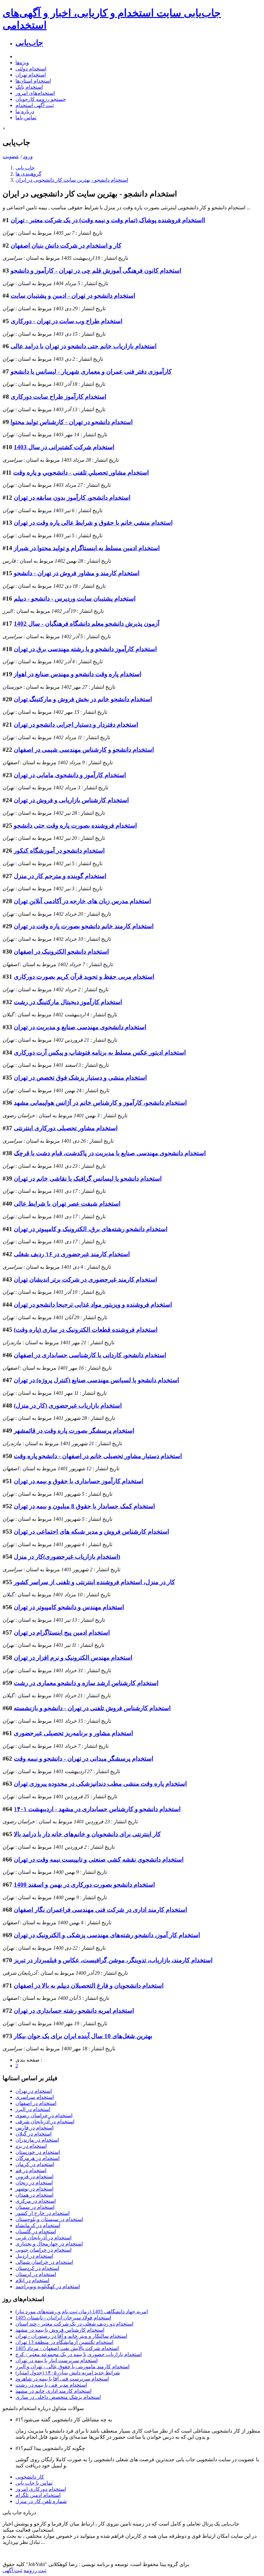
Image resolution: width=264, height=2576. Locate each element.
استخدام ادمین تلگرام (38, 2495)
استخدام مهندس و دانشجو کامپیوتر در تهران (69, 1607)
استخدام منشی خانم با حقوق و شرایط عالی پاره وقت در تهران (93, 523)
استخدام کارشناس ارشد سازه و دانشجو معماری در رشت (86, 1683)
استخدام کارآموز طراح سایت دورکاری (58, 397)
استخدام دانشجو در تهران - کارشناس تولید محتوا (72, 422)
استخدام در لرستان (36, 2274)
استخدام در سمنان (35, 2207)
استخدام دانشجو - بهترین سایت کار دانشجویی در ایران (72, 180)
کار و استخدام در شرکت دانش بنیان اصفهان (66, 245)
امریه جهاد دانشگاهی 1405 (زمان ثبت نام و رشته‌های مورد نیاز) (82, 2312)
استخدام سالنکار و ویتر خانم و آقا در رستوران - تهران (71, 2336)
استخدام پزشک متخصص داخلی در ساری (58, 2397)
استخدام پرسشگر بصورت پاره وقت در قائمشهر (74, 1431)
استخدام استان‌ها (33, 81)
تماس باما (26, 118)
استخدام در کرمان (35, 2164)
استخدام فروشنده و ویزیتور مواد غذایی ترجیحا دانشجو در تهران (93, 1305)
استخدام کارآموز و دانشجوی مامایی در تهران (70, 775)
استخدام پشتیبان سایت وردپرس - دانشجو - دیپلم (75, 599)
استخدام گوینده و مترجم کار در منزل (60, 876)
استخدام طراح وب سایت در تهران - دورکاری (66, 321)
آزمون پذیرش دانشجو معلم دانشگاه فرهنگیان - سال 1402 (87, 624)
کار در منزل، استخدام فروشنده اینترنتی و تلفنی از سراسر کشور (94, 1582)
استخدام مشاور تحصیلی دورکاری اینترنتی (66, 1128)
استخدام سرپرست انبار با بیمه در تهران (57, 2360)
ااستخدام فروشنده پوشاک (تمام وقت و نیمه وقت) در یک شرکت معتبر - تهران (108, 220)
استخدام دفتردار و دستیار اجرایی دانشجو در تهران (76, 725)
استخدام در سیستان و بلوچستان (49, 2219)
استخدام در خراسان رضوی (44, 2115)
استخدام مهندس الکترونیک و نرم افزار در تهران (73, 1658)
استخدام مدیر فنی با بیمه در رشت (51, 2385)
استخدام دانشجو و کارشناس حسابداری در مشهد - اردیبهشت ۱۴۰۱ (97, 1809)
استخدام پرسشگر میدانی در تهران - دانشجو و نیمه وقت (84, 1759)
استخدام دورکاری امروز (41, 2489)
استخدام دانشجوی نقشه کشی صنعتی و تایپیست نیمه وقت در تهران (99, 1859)
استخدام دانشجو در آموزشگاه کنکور (59, 851)
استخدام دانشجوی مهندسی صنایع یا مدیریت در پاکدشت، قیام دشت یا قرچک (110, 1153)
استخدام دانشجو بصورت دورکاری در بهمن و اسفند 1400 (84, 1885)
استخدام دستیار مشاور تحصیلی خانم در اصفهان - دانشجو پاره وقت (98, 1456)
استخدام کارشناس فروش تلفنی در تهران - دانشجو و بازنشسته (92, 1708)
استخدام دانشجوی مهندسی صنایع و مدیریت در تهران (80, 1027)
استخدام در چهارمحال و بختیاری (49, 2244)
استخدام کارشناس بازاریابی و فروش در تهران (71, 800)
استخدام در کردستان (37, 2268)
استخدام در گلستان (36, 2231)
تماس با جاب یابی (34, 2483)
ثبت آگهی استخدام (35, 105)
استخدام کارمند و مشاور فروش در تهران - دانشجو (77, 573)
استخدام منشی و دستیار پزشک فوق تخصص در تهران (80, 1078)
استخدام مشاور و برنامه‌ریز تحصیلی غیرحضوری (73, 1733)
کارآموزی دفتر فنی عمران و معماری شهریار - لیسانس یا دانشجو (91, 372)
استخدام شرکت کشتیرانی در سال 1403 (64, 447)
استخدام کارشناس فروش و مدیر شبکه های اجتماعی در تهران (91, 1532)
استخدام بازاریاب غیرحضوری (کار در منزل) (68, 1406)
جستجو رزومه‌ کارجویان (41, 99)
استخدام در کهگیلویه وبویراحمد (48, 2286)
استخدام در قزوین (34, 2177)
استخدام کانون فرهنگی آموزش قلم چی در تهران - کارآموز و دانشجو (96, 271)
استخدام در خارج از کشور (42, 2213)
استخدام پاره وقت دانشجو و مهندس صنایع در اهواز (78, 674)
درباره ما (25, 111)
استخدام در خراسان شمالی (44, 2262)
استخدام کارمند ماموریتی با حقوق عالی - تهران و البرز (72, 2367)
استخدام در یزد (31, 2146)
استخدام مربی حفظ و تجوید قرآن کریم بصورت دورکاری (84, 977)
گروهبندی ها (28, 174)
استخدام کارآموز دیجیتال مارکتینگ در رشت (68, 1002)
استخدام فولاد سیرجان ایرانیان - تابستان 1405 (63, 2318)
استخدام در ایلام (32, 2280)
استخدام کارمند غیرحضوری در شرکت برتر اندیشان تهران (85, 1279)
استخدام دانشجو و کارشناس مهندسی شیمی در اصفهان (84, 750)
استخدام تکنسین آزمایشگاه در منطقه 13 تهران (64, 2342)
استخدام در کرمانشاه (38, 2225)
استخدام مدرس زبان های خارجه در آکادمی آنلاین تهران (82, 901)
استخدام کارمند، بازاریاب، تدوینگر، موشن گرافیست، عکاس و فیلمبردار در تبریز (113, 1960)
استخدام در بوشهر (34, 2189)
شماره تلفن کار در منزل (41, 2501)
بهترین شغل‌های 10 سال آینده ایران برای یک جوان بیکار (83, 2036)
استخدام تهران (31, 75)
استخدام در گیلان (33, 2134)
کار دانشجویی (30, 2477)
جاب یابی (25, 168)
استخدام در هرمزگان (38, 2158)
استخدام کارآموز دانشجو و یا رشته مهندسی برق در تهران (85, 649)
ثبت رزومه (35, 2570)
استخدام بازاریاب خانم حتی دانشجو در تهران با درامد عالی (84, 346)
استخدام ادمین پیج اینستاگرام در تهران (62, 1633)
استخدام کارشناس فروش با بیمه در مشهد (60, 2330)
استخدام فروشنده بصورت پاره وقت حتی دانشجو (75, 825)
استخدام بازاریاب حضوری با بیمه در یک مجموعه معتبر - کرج (79, 2354)
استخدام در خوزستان (38, 2152)
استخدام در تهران (34, 2091)
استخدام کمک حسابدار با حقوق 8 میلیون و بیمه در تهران (84, 1506)
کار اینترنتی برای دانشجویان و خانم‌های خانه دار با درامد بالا (87, 1834)
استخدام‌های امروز (35, 93)
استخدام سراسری (35, 2097)
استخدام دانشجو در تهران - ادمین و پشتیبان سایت (73, 296)
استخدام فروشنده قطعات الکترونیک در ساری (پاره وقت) (86, 1330)
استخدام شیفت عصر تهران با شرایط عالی (67, 1204)
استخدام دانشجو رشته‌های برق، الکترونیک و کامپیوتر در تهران (91, 1229)
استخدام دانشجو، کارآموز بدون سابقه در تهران (72, 498)
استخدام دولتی (31, 69)
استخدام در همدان (34, 2195)
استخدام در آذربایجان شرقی (45, 2122)
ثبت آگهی (12, 2570)
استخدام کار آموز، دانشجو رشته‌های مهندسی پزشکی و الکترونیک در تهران (107, 1935)
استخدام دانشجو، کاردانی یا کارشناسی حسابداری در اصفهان (90, 1355)
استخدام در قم (31, 2170)
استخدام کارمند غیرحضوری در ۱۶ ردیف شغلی (72, 1254)
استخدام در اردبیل (34, 2256)
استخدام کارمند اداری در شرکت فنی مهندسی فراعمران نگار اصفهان (100, 1910)
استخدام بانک (29, 87)
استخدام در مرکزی (36, 2201)
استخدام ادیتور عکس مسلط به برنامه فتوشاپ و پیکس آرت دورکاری (100, 1052)
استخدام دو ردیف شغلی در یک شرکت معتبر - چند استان (74, 2324)
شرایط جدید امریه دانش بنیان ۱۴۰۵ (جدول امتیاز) (68, 2373)
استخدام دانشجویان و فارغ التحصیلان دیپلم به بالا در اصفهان (89, 1986)
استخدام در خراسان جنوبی (43, 2250)
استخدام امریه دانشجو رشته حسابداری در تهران (74, 2011)
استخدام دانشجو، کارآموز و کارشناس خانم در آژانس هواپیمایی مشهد (100, 1103)
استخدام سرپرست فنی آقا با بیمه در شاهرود (62, 2379)
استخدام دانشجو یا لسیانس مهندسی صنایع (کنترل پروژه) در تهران (96, 1380)
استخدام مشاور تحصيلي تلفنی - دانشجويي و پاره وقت (81, 472)
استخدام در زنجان (34, 2183)
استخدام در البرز (33, 2109)
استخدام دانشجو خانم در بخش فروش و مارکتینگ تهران (83, 699)
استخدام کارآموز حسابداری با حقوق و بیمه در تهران (79, 1481)
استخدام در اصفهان (36, 2103)
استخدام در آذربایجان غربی (43, 2238)
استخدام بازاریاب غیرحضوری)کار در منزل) (67, 1557)
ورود (28, 156)
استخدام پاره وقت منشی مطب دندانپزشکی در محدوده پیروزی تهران (100, 1784)
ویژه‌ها (22, 63)
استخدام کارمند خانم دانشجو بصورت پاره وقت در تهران (84, 926)
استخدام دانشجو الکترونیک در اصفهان (61, 952)
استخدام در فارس (34, 2128)
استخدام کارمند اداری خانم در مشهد (53, 2391)
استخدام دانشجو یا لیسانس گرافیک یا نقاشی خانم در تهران (88, 1179)
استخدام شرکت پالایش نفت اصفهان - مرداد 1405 (67, 2348)
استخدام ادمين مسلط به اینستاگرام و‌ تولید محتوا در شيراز (87, 548)
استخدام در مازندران (37, 2140)
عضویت (11, 156)
